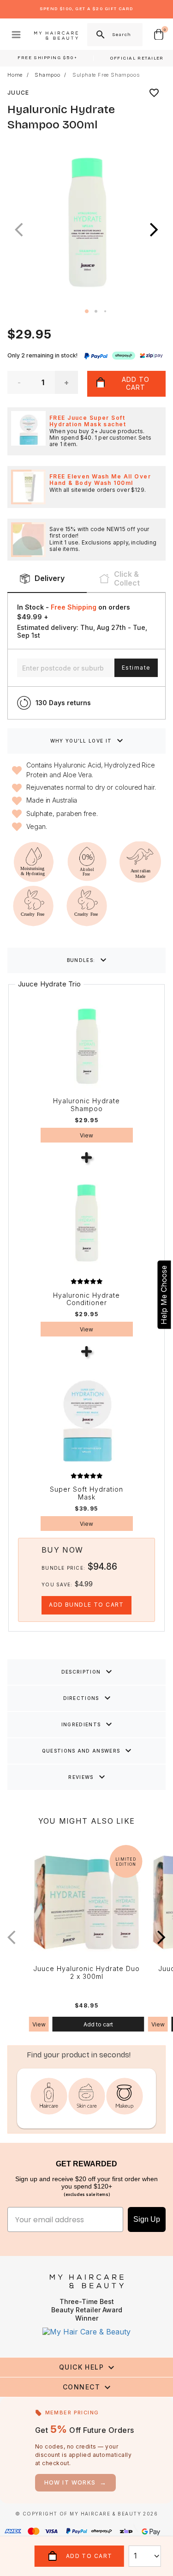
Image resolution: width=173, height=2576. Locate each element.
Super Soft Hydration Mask (86, 1493)
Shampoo (48, 75)
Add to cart (98, 2024)
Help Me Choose (164, 1295)
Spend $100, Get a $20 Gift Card (86, 9)
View (86, 1135)
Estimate (136, 668)
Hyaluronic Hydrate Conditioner (86, 1299)
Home (15, 75)
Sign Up (147, 2219)
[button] (154, 230)
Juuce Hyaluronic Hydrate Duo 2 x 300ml (86, 1973)
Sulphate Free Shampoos (106, 75)
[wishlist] (154, 93)
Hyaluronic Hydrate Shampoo (86, 1105)
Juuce (18, 93)
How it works (76, 2482)
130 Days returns (63, 703)
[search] (100, 35)
